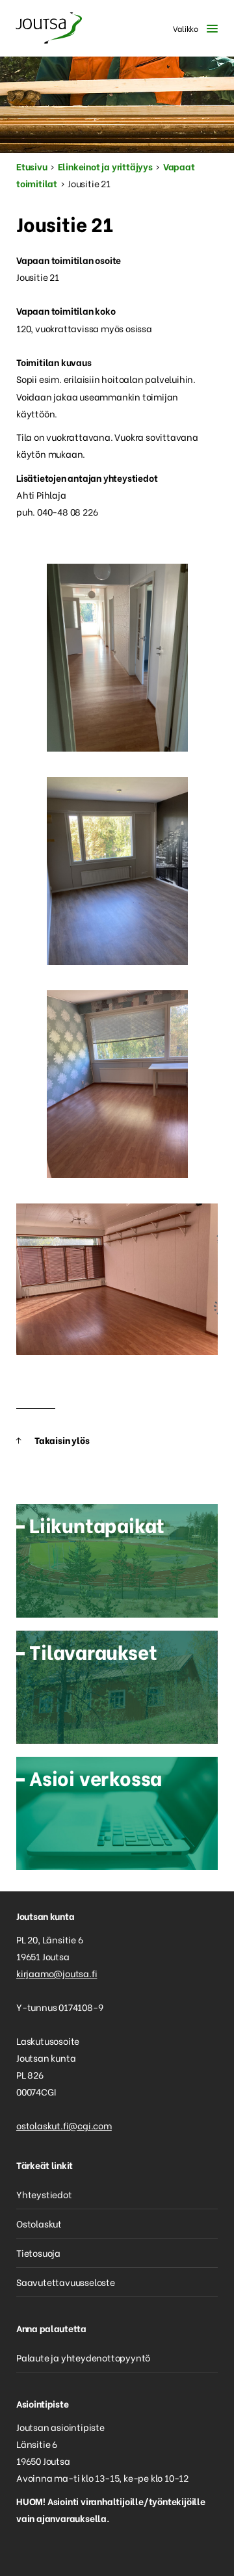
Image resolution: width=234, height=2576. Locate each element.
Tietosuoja (38, 2253)
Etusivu (32, 166)
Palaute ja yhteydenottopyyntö (83, 2357)
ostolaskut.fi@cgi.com (64, 2125)
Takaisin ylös (62, 1440)
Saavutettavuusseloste (66, 2282)
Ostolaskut (39, 2223)
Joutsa (49, 28)
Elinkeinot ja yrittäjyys (105, 166)
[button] (192, 28)
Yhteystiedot (44, 2194)
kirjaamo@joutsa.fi (57, 1973)
